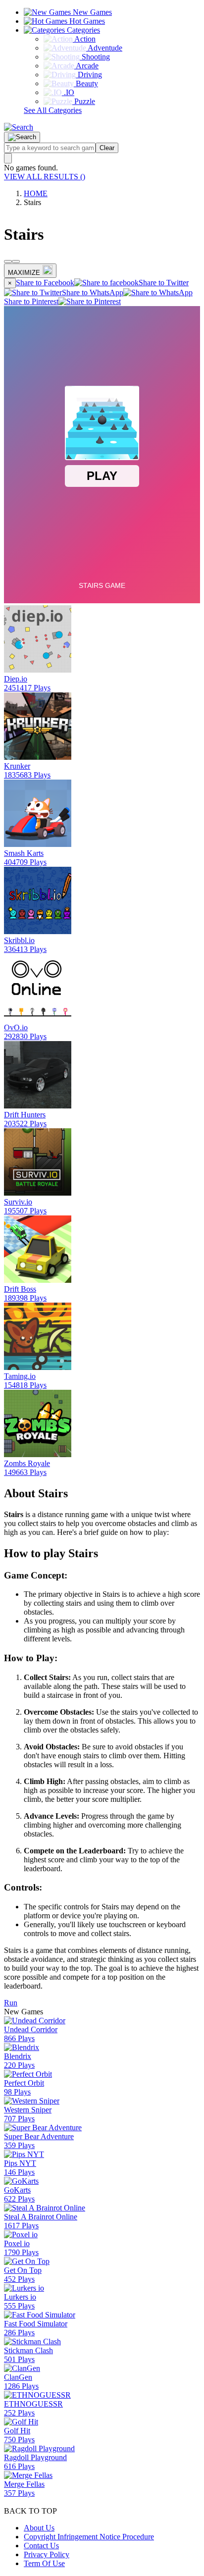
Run (11, 2003)
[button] (19, 127)
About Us (39, 2528)
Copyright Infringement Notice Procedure (89, 2537)
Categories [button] (82, 30)
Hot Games (86, 21)
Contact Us (41, 2546)
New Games (91, 12)
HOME (36, 193)
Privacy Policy (47, 2554)
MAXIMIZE (24, 273)
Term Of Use (44, 2563)
